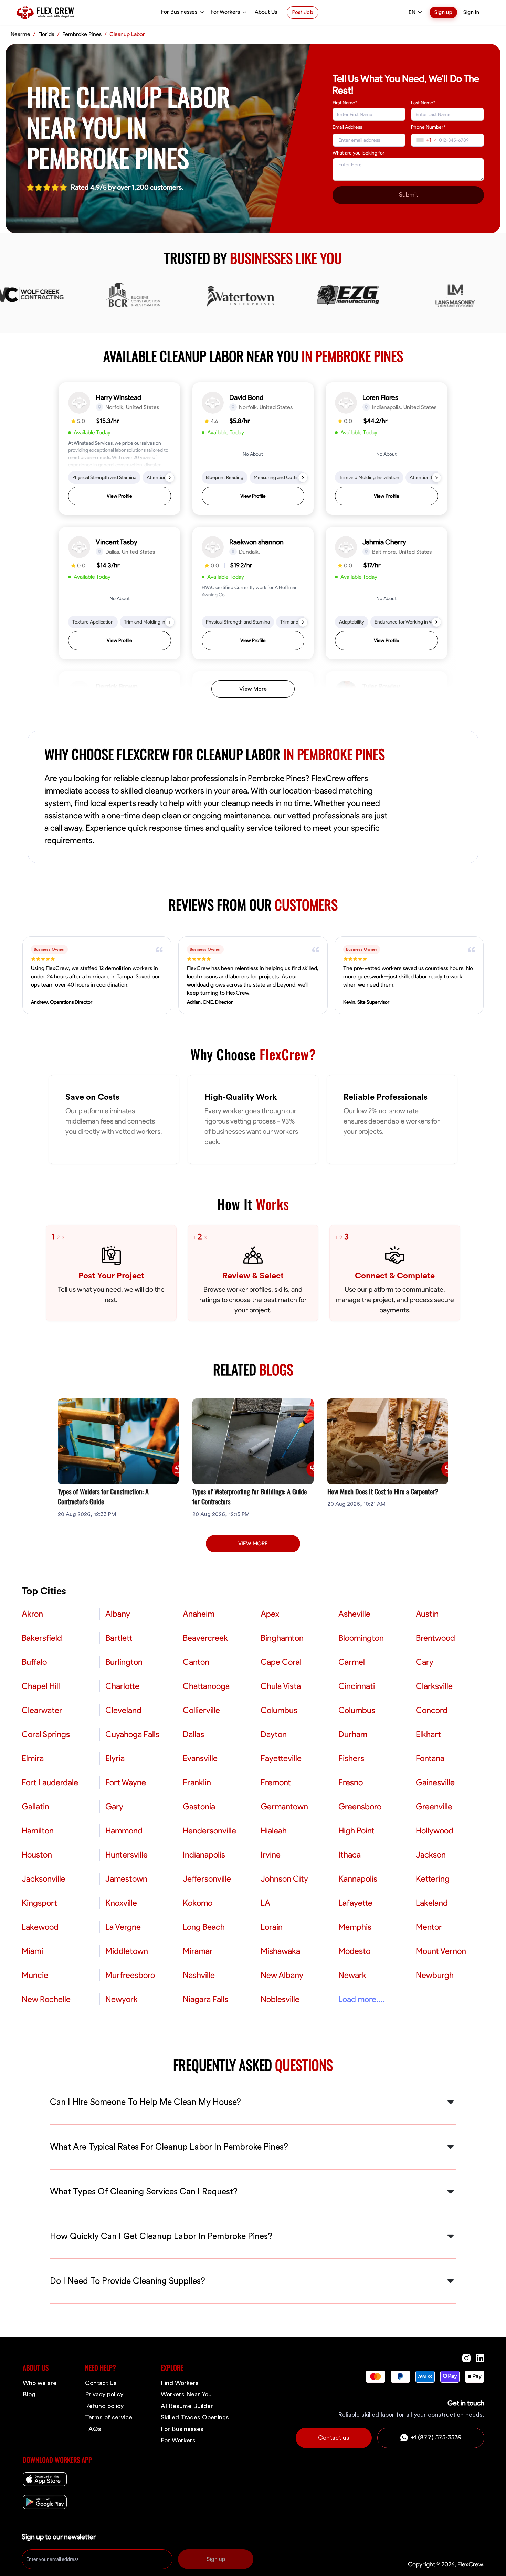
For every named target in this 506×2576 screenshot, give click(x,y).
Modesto (354, 1951)
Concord (432, 1710)
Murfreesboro (130, 1975)
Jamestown (126, 1879)
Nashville (199, 1975)
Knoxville (121, 1903)
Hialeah (274, 1831)
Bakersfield (42, 1638)
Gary (114, 1807)
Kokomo (198, 1903)
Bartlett (119, 1638)
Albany (118, 1614)
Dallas (193, 1734)
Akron (32, 1614)
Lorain (272, 1927)
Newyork (122, 1999)
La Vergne (123, 1927)
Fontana (430, 1758)
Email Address (347, 127)
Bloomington (361, 1638)
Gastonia (199, 1807)
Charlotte (122, 1686)
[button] (120, 449)
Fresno (351, 1782)
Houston (37, 1855)
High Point (356, 1831)
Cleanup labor (127, 34)
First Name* (345, 103)
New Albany (282, 1975)
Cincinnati (357, 1686)
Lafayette (355, 1903)
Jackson (431, 1855)
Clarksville (434, 1686)
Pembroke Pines (82, 34)
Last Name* (423, 103)
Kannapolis (358, 1879)
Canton (196, 1662)
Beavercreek (205, 1638)
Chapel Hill (41, 1686)
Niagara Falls (205, 1999)
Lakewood (40, 1927)
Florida (46, 34)
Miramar (198, 1951)
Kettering (433, 1879)
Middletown (127, 1951)
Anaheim (199, 1614)
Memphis (355, 1927)
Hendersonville (209, 1831)
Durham (353, 1734)
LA (265, 1903)
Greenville (434, 1807)
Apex (270, 1614)
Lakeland (432, 1903)
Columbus (279, 1710)
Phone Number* (428, 127)
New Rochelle (46, 1999)
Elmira (33, 1758)
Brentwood (435, 1638)
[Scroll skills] (170, 478)
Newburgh (435, 1975)
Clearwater (42, 1710)
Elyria (115, 1758)
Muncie (35, 1975)
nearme (20, 34)
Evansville (200, 1758)
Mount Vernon (441, 1951)
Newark (352, 1975)
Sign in (471, 12)
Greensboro (360, 1807)
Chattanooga (206, 1686)
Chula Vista (281, 1686)
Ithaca (350, 1855)
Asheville (354, 1614)
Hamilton (38, 1831)
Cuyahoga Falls (132, 1734)
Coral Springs (46, 1734)
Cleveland (123, 1710)
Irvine (271, 1855)
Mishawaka (280, 1951)
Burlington (124, 1662)
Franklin (197, 1782)
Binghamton (282, 1638)
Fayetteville (281, 1758)
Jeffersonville (207, 1879)
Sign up (443, 12)
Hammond (124, 1831)
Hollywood (435, 1831)
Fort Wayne (126, 1782)
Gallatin (35, 1807)
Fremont (276, 1782)
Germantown (284, 1807)
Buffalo (34, 1662)
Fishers (351, 1758)
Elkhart (428, 1734)
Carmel (352, 1662)
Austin (427, 1614)
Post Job (303, 12)
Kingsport (39, 1903)
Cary (425, 1662)
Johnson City (284, 1879)
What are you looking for (359, 153)
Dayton (274, 1734)
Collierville (201, 1710)
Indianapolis (204, 1855)
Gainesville (435, 1782)
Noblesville (280, 1999)
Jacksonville (44, 1879)
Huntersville (126, 1855)
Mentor (429, 1927)
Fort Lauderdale (50, 1782)
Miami (32, 1951)
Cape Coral (281, 1662)
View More (253, 689)
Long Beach (204, 1927)
